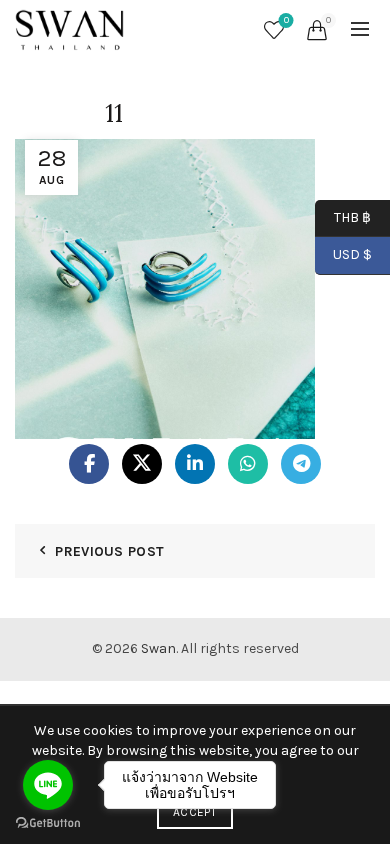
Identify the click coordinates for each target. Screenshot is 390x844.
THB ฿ (343, 216)
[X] (142, 464)
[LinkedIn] (195, 464)
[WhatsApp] (248, 464)
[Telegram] (301, 464)
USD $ (352, 254)
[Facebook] (89, 464)
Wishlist (286, 20)
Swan (158, 648)
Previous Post (109, 551)
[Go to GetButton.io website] (48, 823)
